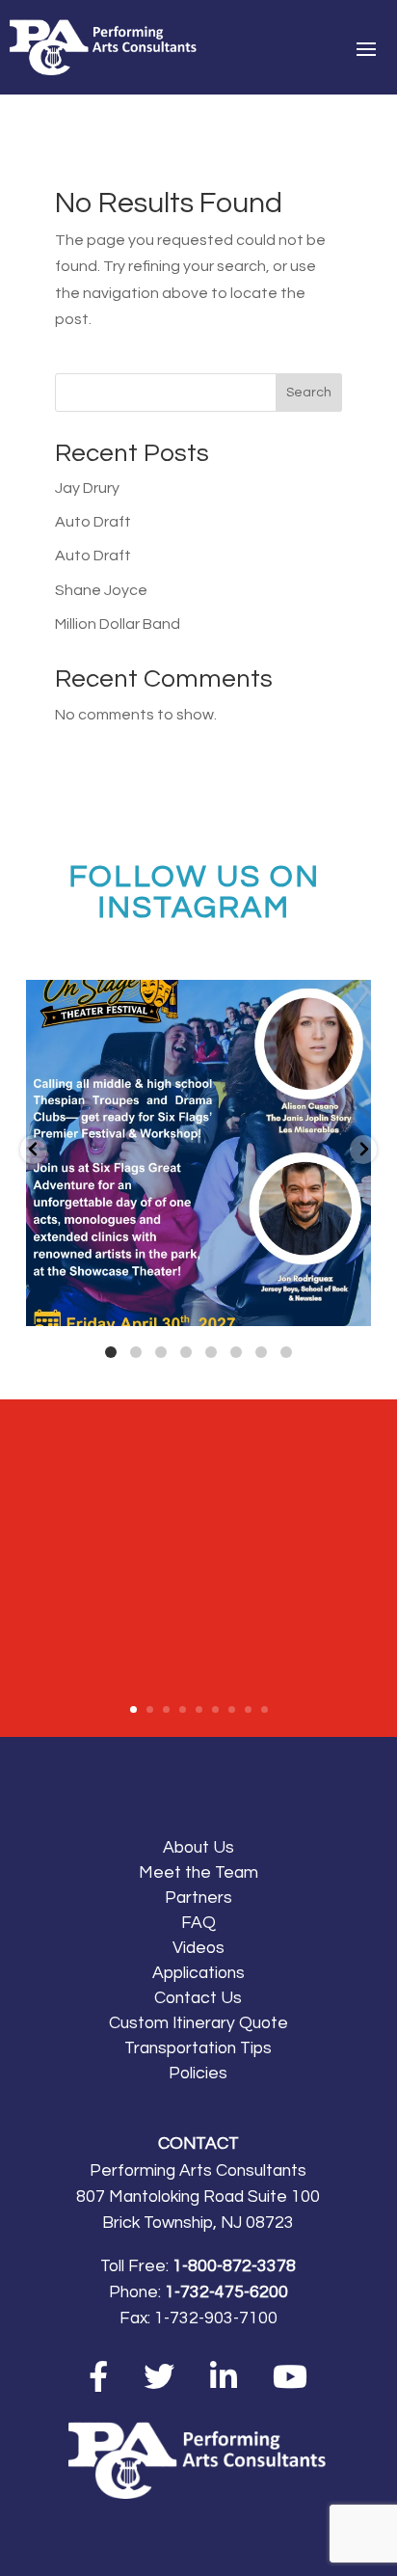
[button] (34, 1150)
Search (309, 393)
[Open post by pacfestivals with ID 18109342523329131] (199, 1153)
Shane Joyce (101, 590)
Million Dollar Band (118, 624)
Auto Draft (93, 522)
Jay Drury (87, 488)
